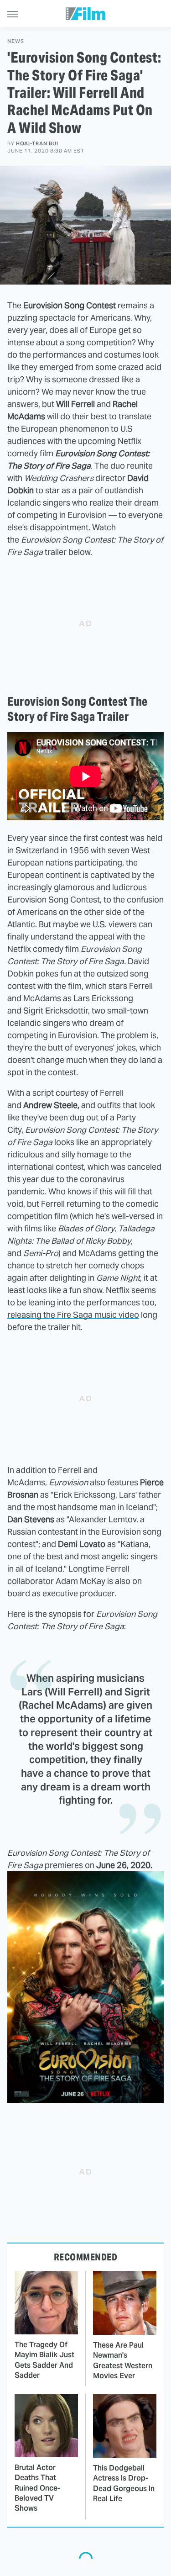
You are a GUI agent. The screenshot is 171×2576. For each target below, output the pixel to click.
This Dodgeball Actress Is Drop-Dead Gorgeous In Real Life (124, 2483)
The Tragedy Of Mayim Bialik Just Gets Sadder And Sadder (44, 2360)
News (16, 41)
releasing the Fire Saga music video (73, 1315)
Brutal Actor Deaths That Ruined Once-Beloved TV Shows (37, 2488)
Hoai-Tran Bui (37, 143)
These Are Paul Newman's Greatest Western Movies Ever (123, 2360)
